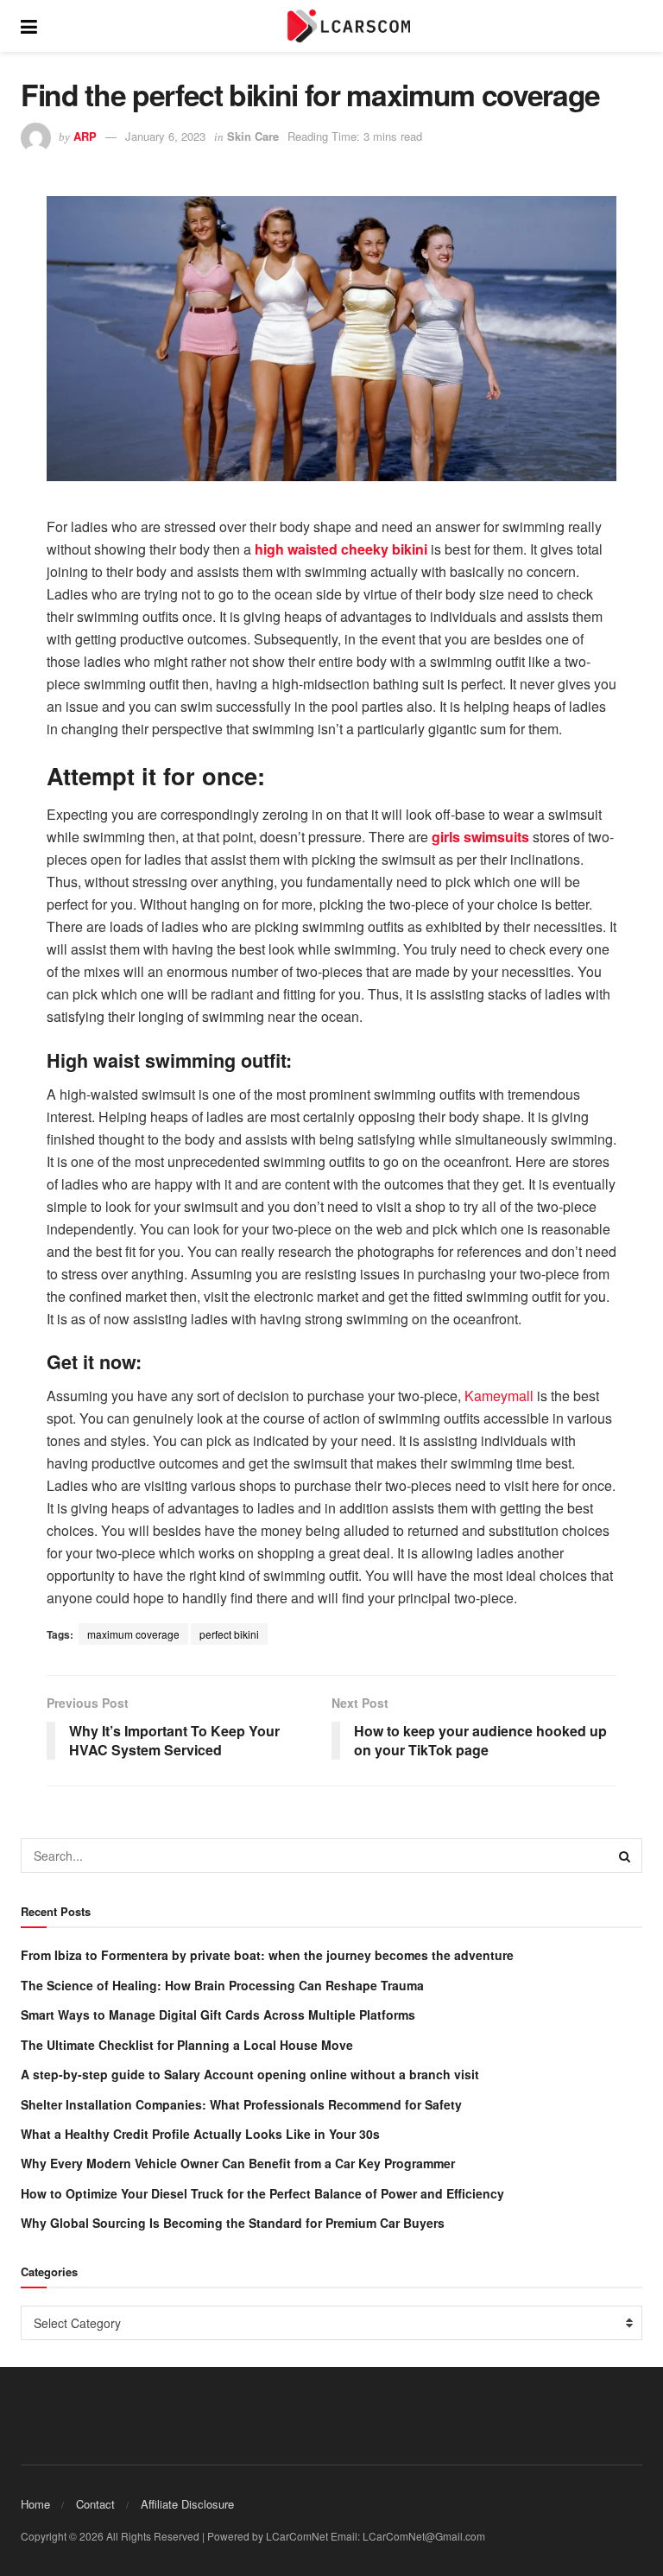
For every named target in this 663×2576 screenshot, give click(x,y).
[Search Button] (625, 1856)
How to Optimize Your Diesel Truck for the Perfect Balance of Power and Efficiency (262, 2193)
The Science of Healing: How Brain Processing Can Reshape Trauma (222, 1985)
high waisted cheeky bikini (341, 549)
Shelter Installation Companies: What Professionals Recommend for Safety (241, 2104)
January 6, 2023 (165, 136)
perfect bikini (229, 1634)
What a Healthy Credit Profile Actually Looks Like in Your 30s (200, 2134)
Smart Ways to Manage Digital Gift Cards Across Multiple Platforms (218, 2014)
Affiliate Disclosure (187, 2504)
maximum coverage (133, 1634)
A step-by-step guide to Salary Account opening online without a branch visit (250, 2074)
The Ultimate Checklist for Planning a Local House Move (187, 2045)
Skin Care (253, 136)
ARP (85, 136)
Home (35, 2504)
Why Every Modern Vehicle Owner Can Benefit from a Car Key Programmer (238, 2163)
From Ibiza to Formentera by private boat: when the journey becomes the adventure (267, 1955)
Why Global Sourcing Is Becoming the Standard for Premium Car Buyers (233, 2223)
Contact (95, 2504)
